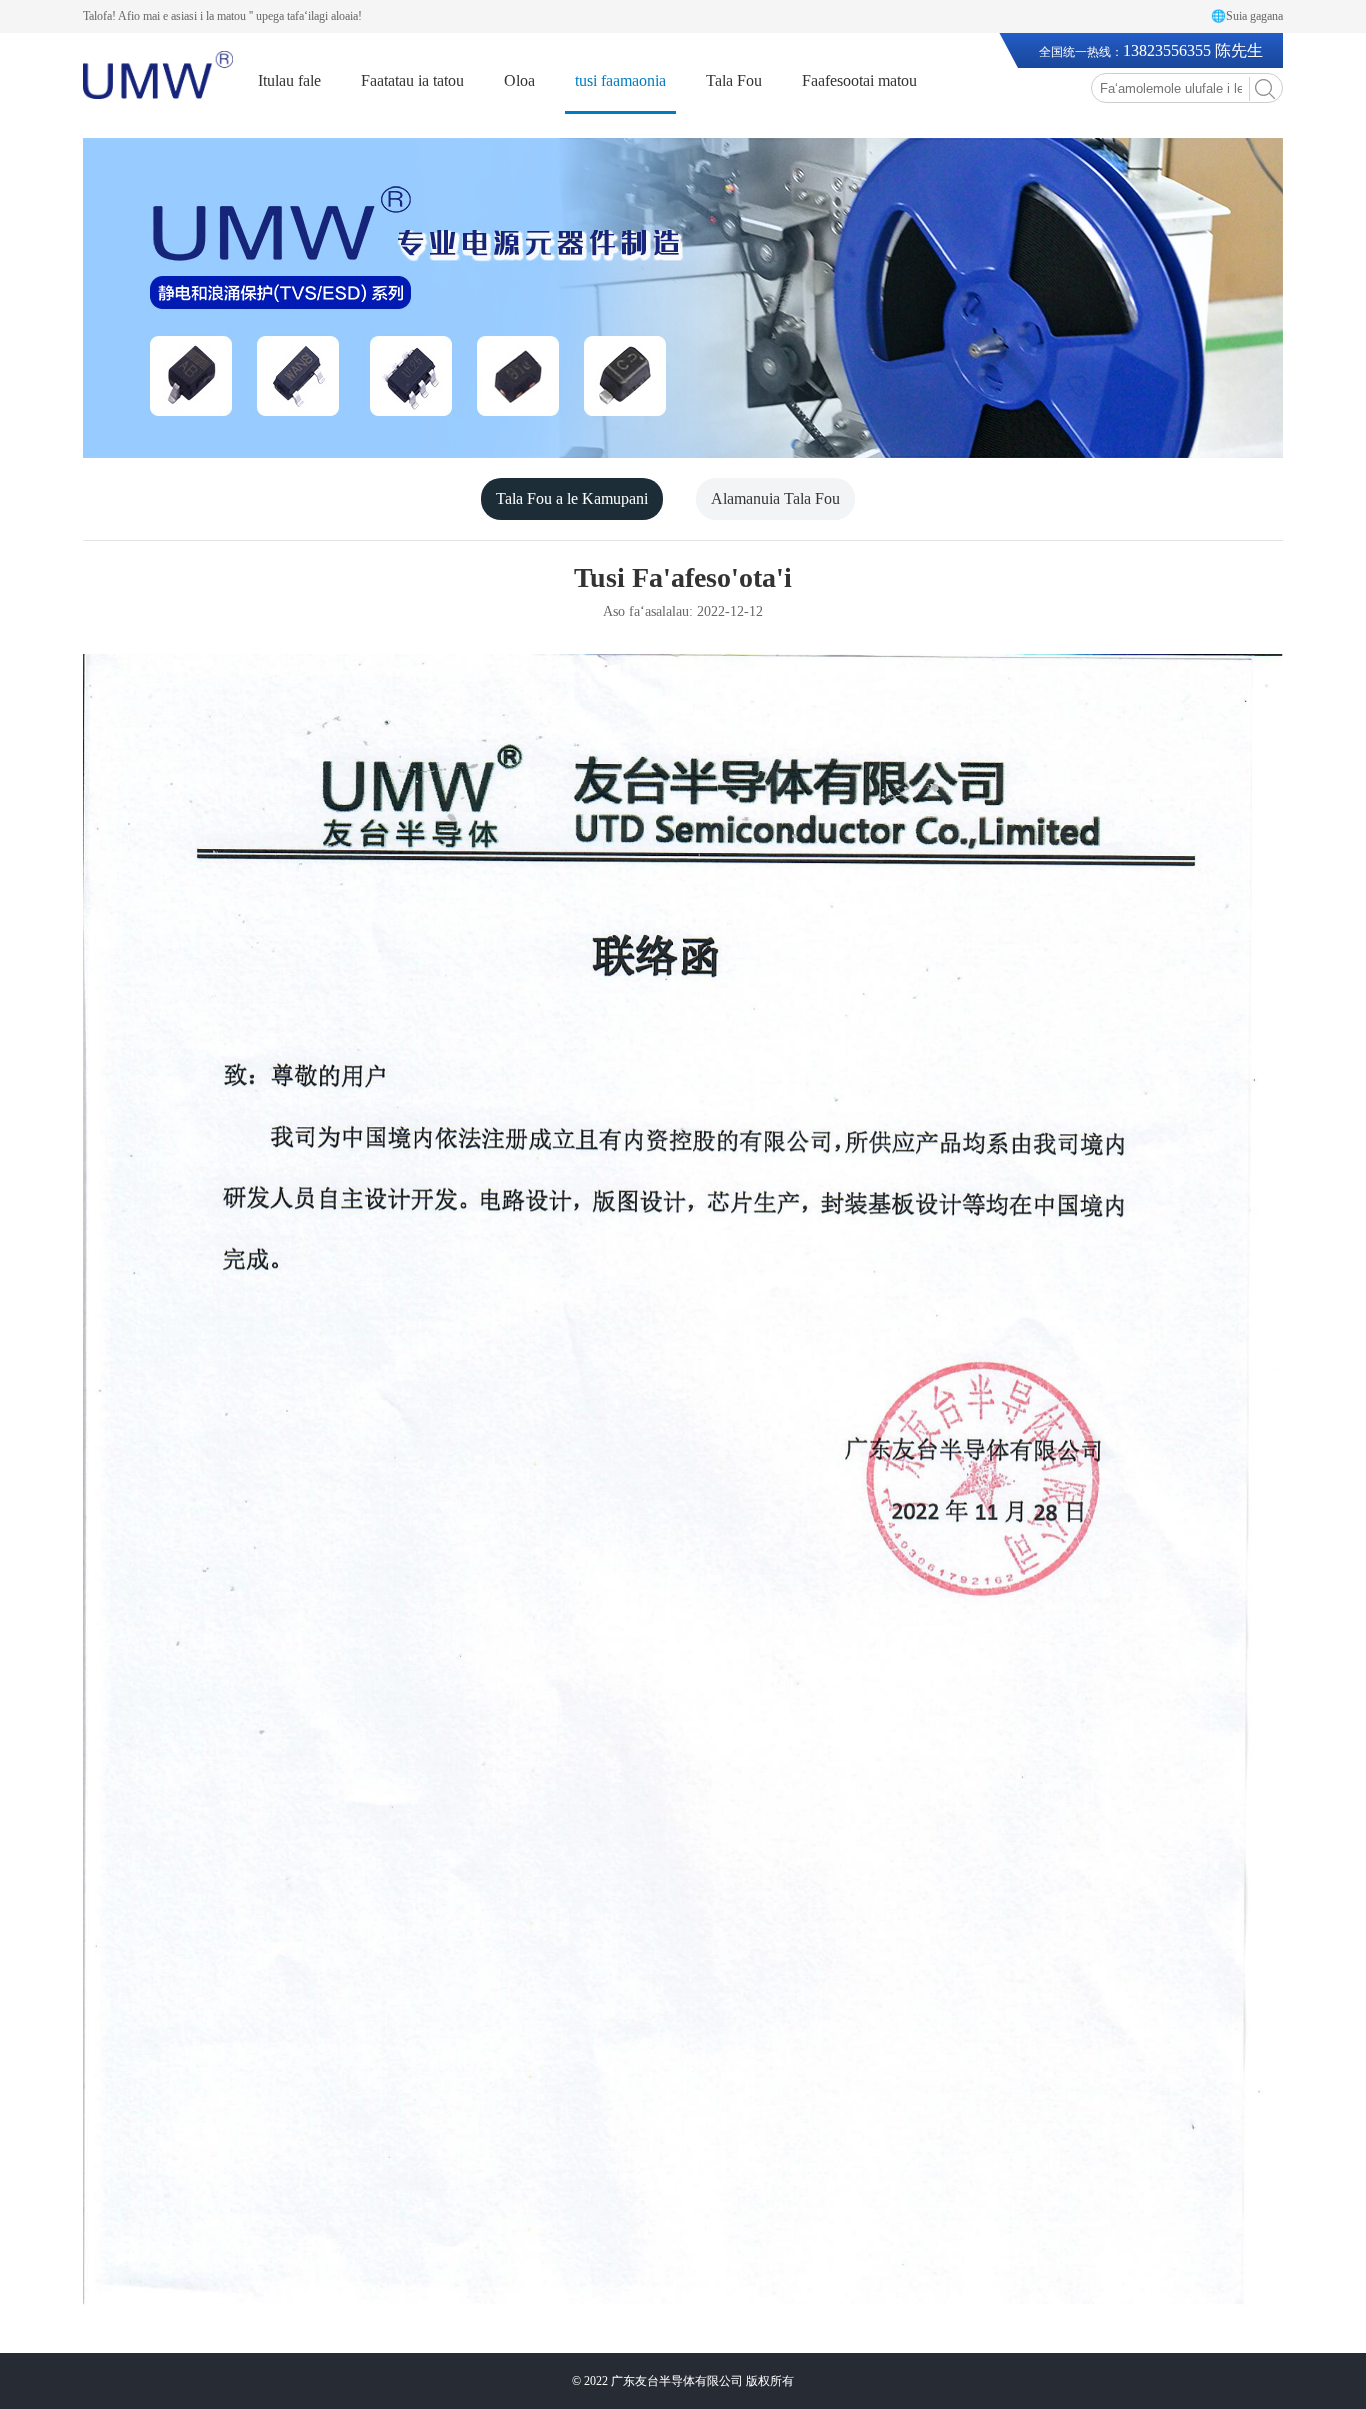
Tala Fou (734, 80)
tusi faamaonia (620, 80)
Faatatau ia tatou (412, 80)
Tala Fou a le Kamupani (572, 498)
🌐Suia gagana (1247, 16)
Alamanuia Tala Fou (775, 498)
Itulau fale (289, 80)
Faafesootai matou (859, 80)
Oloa (519, 80)
